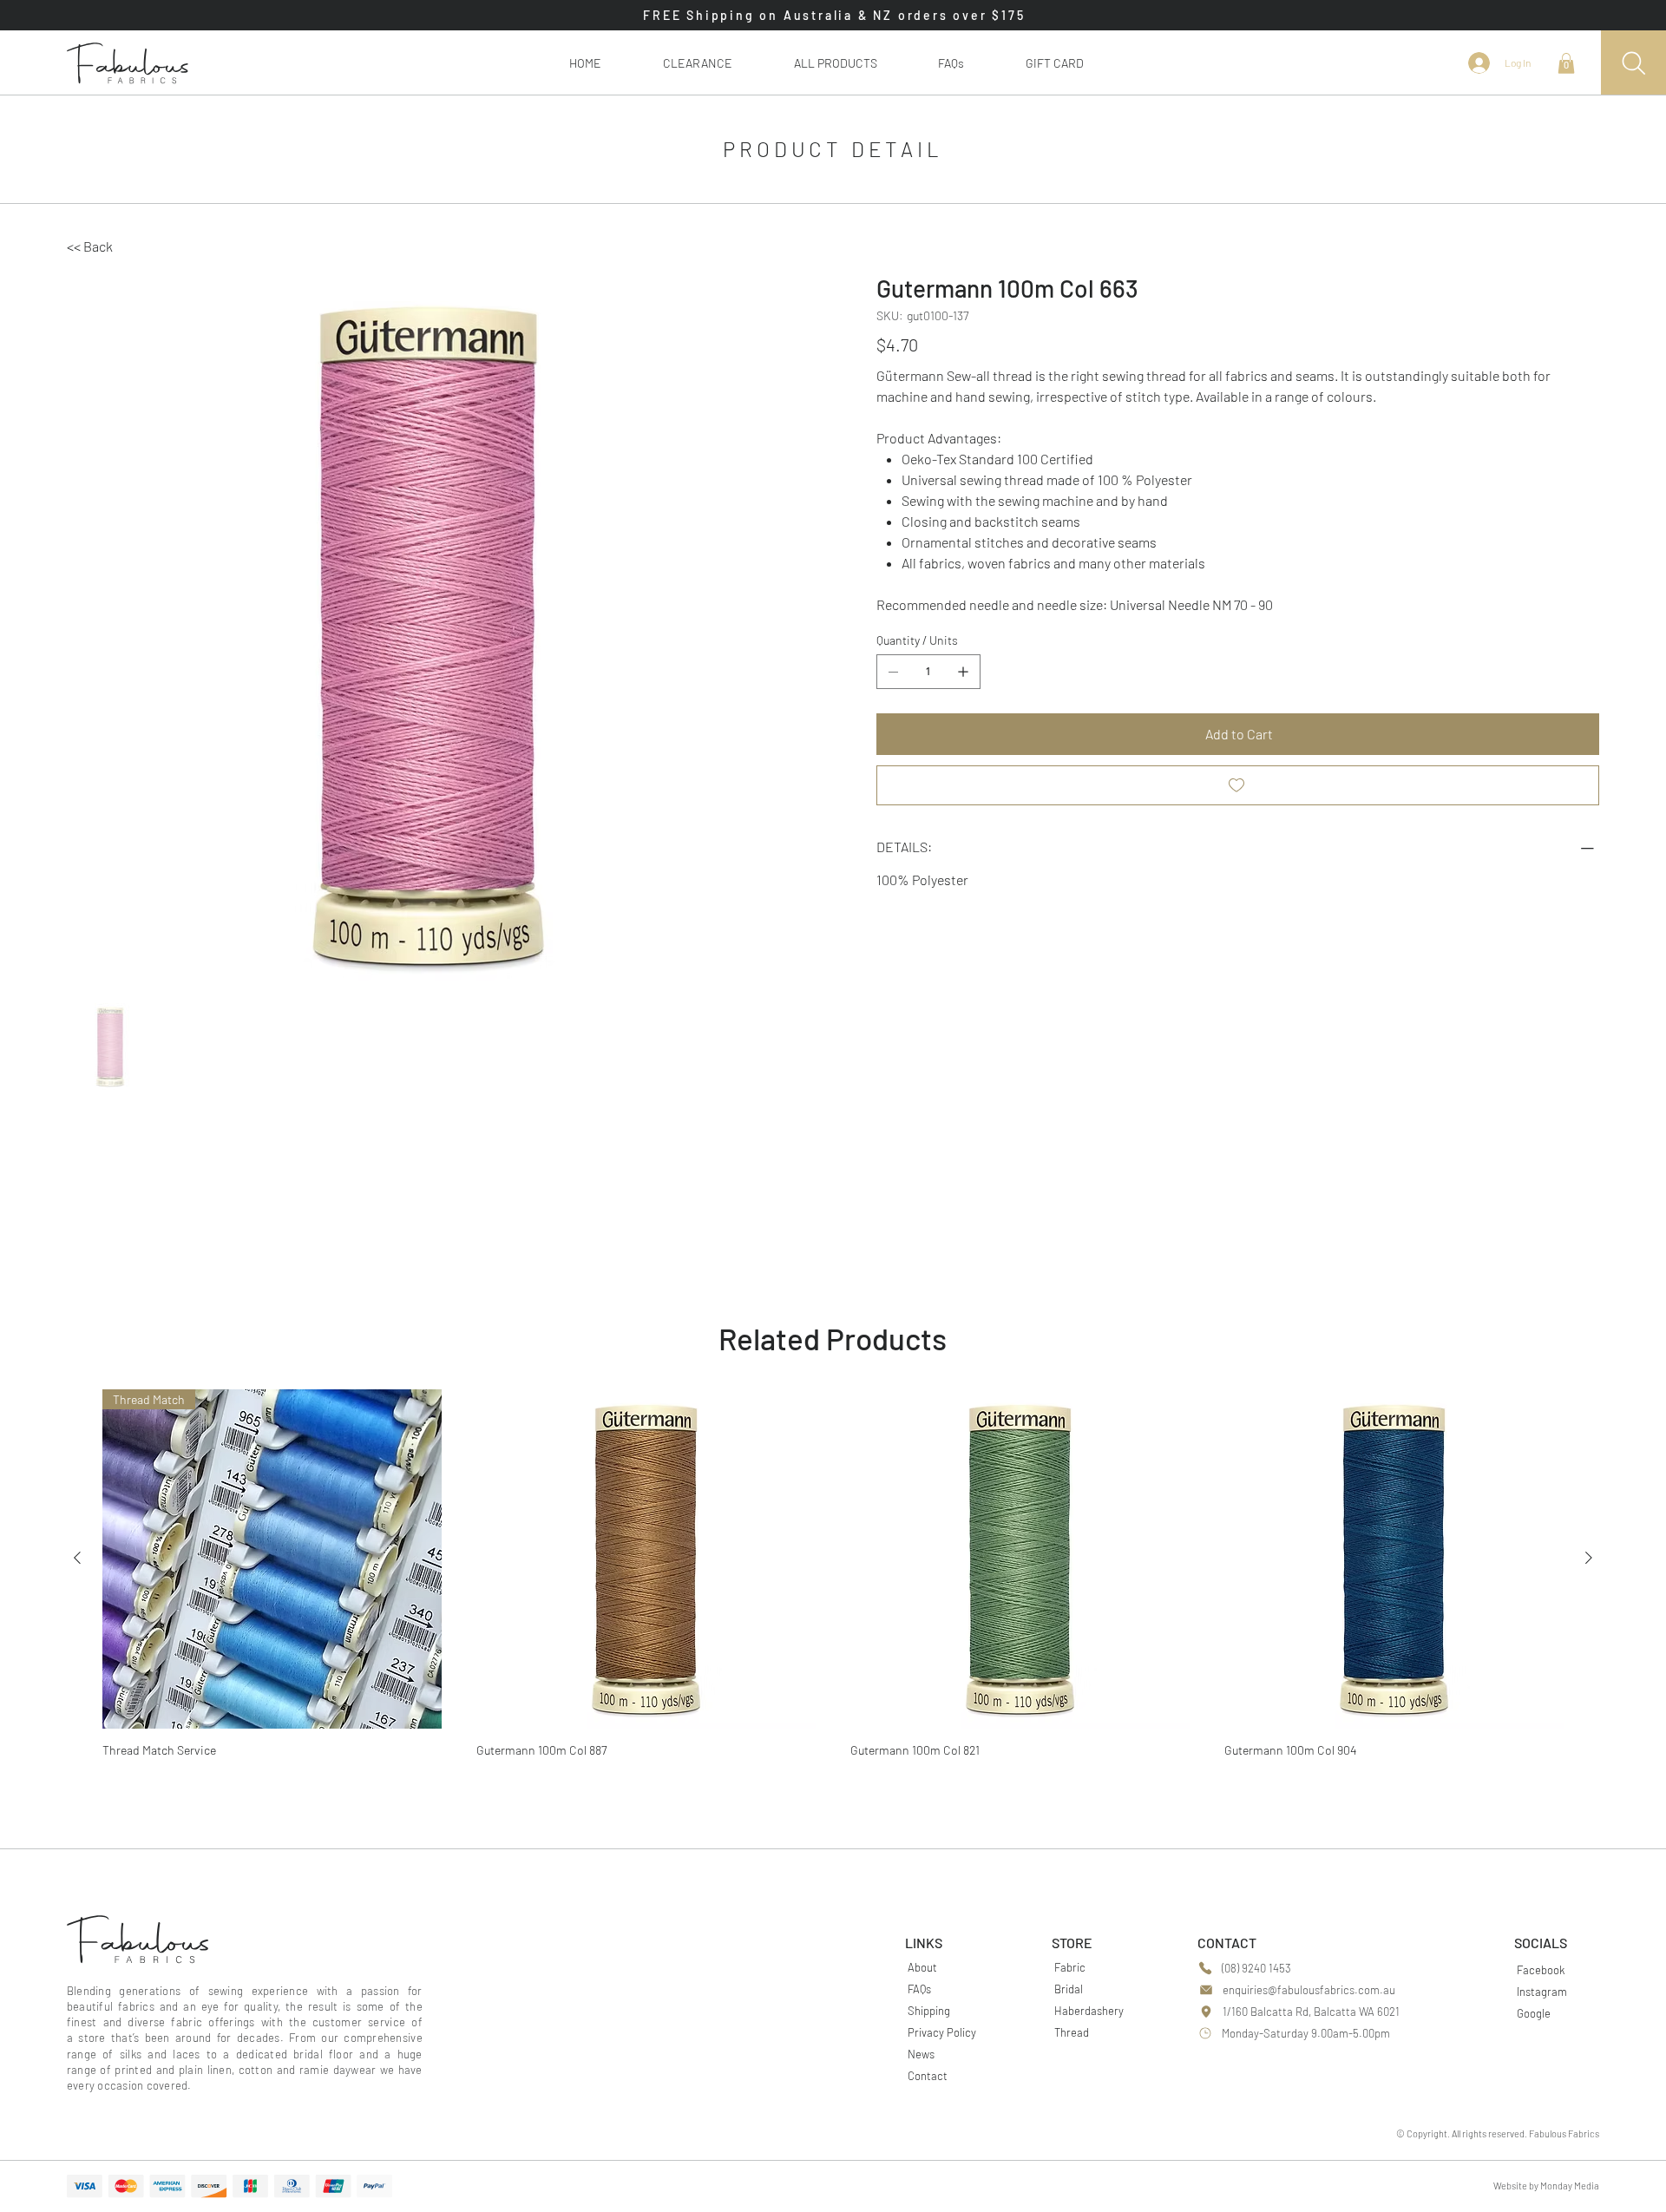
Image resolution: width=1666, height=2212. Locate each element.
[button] (835, 63)
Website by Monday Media (1546, 2186)
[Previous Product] (77, 1558)
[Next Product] (1589, 1558)
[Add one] (963, 672)
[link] (1566, 63)
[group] (833, 1579)
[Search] (1633, 63)
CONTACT (1227, 1943)
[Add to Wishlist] (1238, 785)
